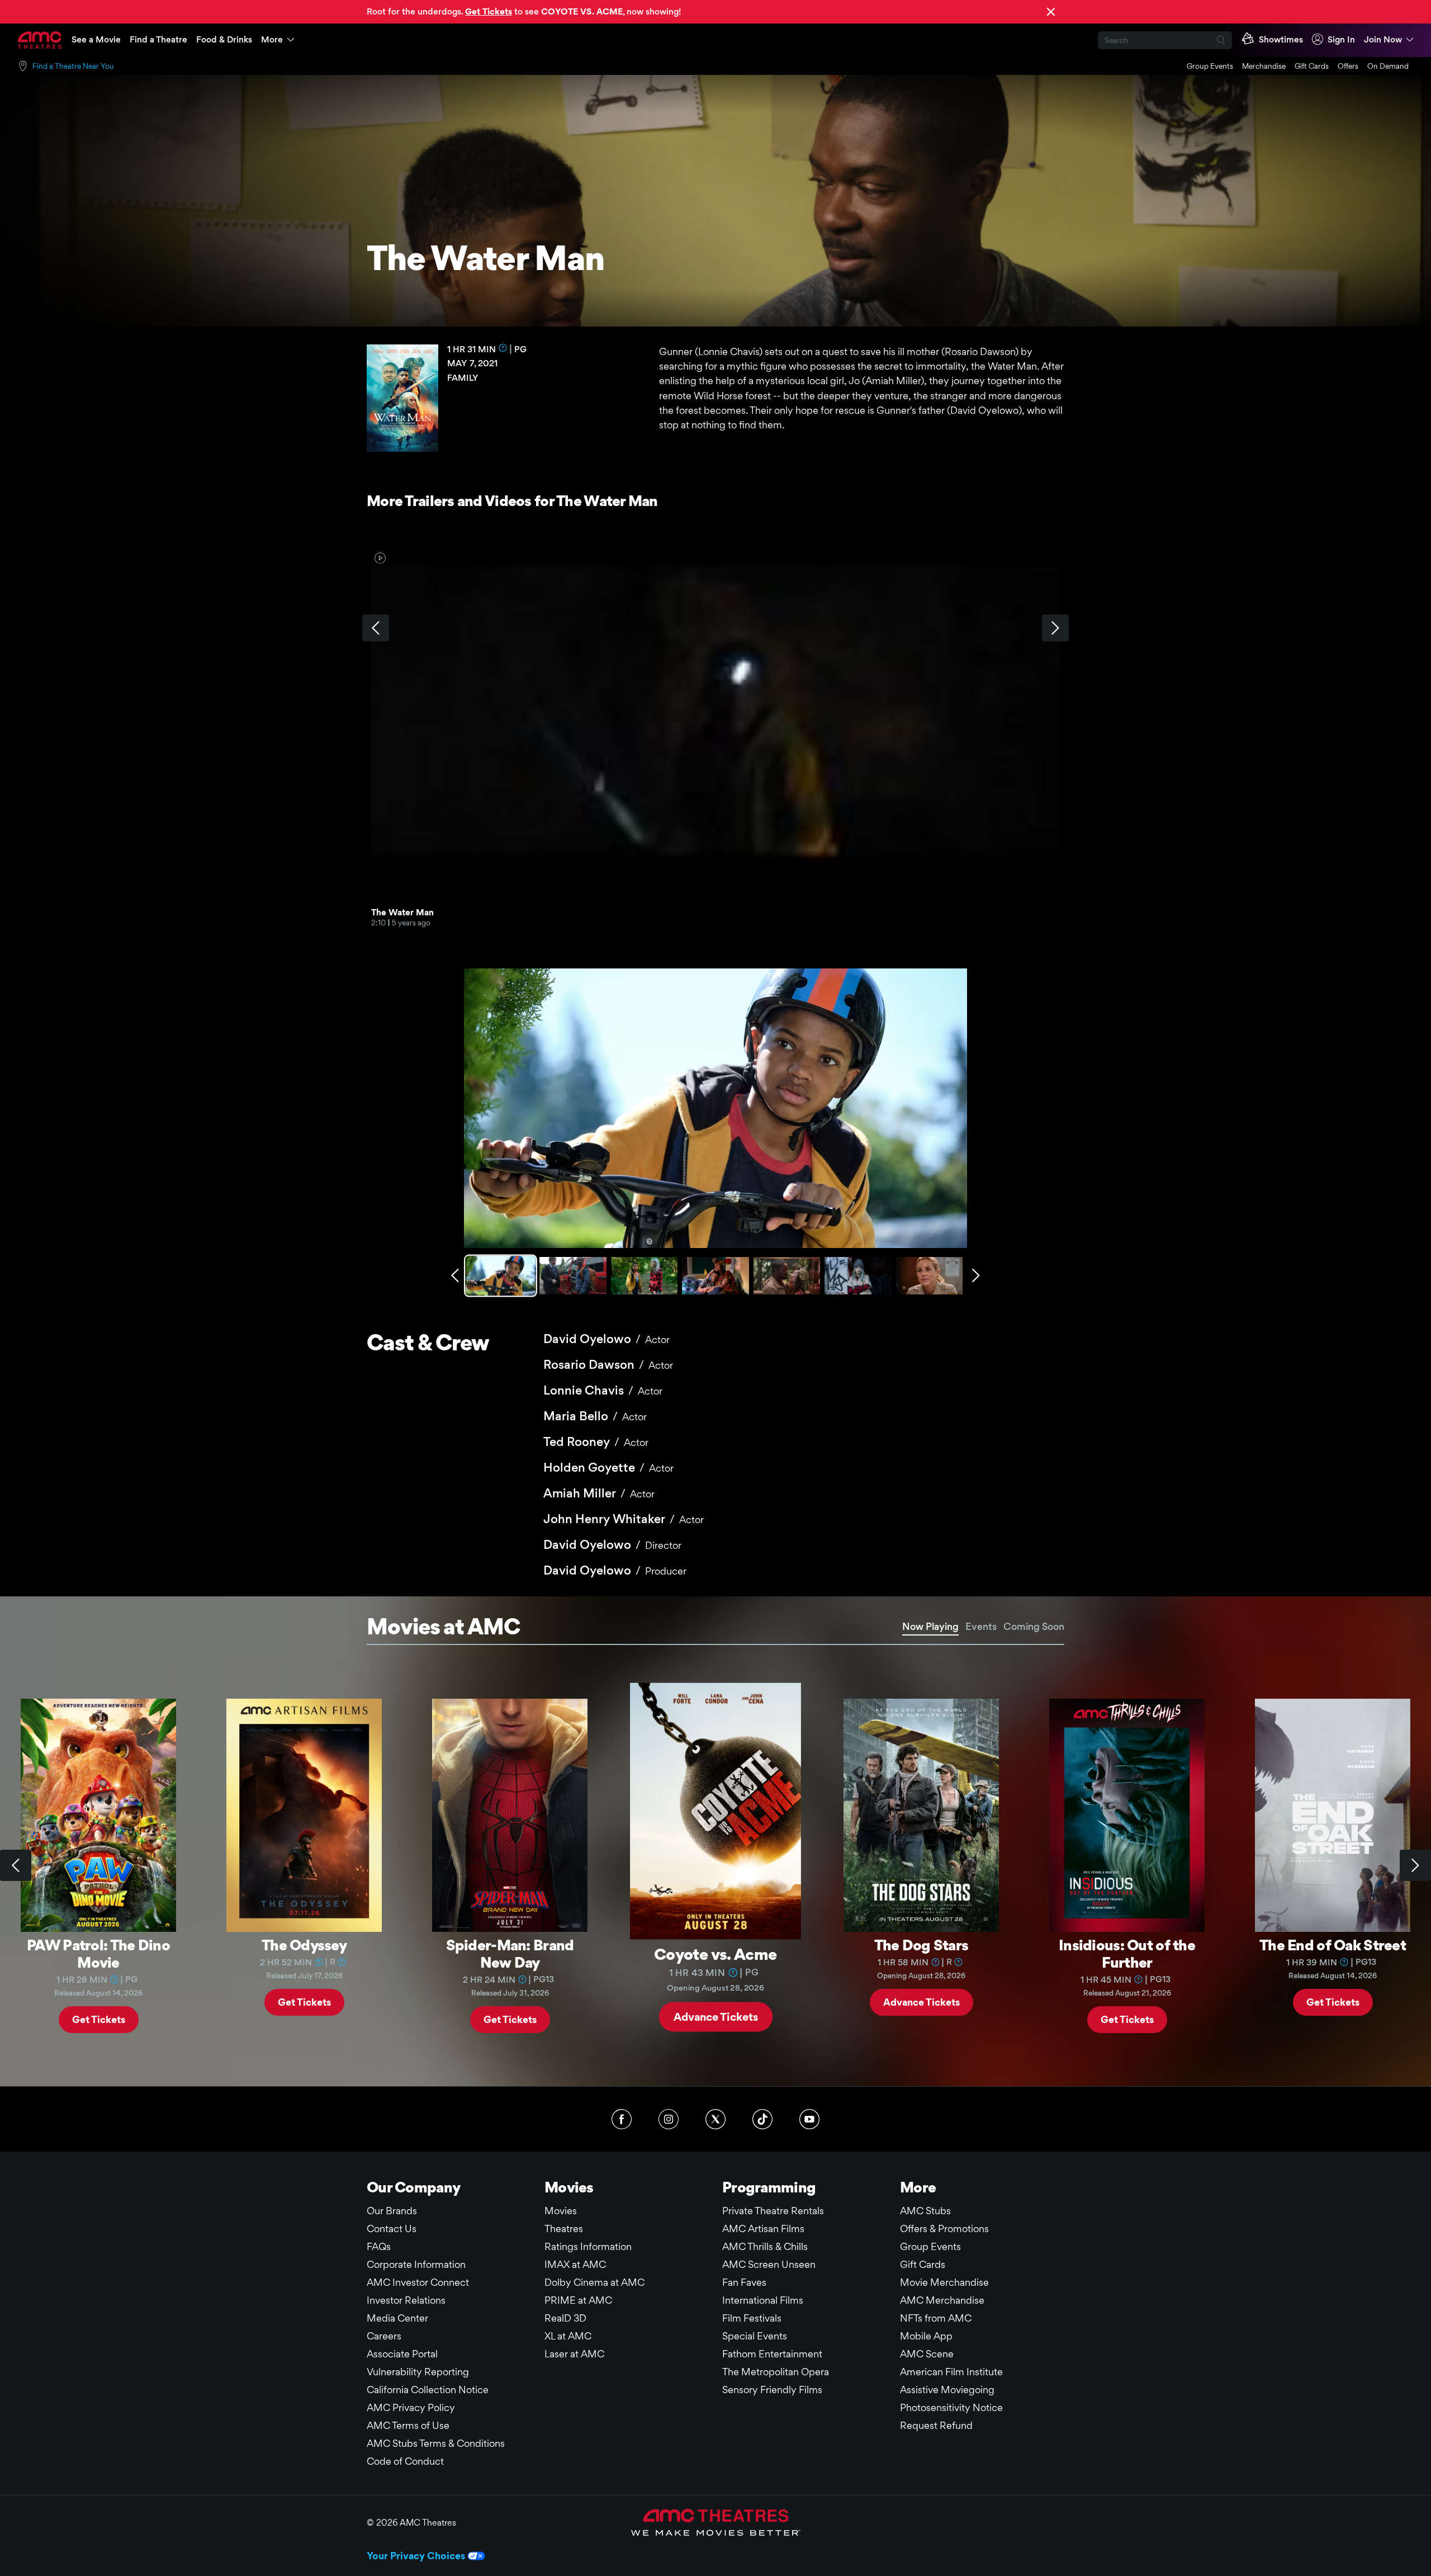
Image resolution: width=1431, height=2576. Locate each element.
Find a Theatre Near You (73, 66)
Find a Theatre (158, 39)
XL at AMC (568, 2336)
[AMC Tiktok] (762, 2119)
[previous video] (376, 628)
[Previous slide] (16, 1865)
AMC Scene (927, 2354)
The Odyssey (304, 1945)
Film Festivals (752, 2318)
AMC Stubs (925, 2211)
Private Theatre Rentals (773, 2211)
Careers (384, 2336)
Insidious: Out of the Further (1127, 1953)
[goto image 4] (715, 1276)
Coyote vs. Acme (715, 1953)
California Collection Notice (428, 2390)
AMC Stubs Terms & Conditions (436, 2443)
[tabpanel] (715, 1866)
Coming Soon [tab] (1034, 1626)
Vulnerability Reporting (418, 2372)
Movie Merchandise (944, 2282)
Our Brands (392, 2211)
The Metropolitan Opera (776, 2372)
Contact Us (392, 2228)
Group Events (1210, 66)
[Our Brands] (716, 2522)
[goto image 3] (644, 1276)
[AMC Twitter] (715, 2119)
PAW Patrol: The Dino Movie (98, 1953)
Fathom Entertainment (772, 2354)
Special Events (755, 2336)
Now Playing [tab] (930, 1626)
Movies (561, 2211)
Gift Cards (1312, 66)
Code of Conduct (405, 2461)
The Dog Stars (921, 1945)
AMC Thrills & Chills (765, 2246)
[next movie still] (976, 1275)
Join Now (1383, 39)
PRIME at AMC (578, 2300)
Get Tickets (99, 2019)
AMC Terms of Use (408, 2425)
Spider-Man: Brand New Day (510, 1953)
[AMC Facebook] (622, 2119)
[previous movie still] (455, 1275)
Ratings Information (588, 2246)
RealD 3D (565, 2318)
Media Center (397, 2318)
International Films (763, 2300)
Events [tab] (981, 1626)
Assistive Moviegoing (947, 2390)
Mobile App (926, 2336)
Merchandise (1264, 66)
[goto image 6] (858, 1276)
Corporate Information (416, 2264)
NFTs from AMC (936, 2318)
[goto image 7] (929, 1276)
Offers (1348, 66)
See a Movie (96, 39)
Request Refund (936, 2425)
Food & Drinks (224, 39)
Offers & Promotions (944, 2228)
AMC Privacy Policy (411, 2407)
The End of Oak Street (1333, 1945)
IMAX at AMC (575, 2264)
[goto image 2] (573, 1276)
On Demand (1388, 66)
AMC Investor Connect (418, 2282)
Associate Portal (402, 2354)
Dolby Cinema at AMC (594, 2282)
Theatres (564, 2228)
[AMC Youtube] (809, 2119)
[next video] (1055, 628)
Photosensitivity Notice (951, 2407)
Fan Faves (744, 2282)
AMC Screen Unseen (769, 2264)
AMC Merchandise (942, 2300)
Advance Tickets (716, 2016)
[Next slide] (1415, 1865)
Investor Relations (406, 2300)
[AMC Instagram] (669, 2119)
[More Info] (503, 348)
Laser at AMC (574, 2354)
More (272, 39)
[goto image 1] (502, 1276)
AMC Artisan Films (763, 2228)
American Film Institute (951, 2372)
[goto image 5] (787, 1276)
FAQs (379, 2246)
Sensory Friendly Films (772, 2390)
